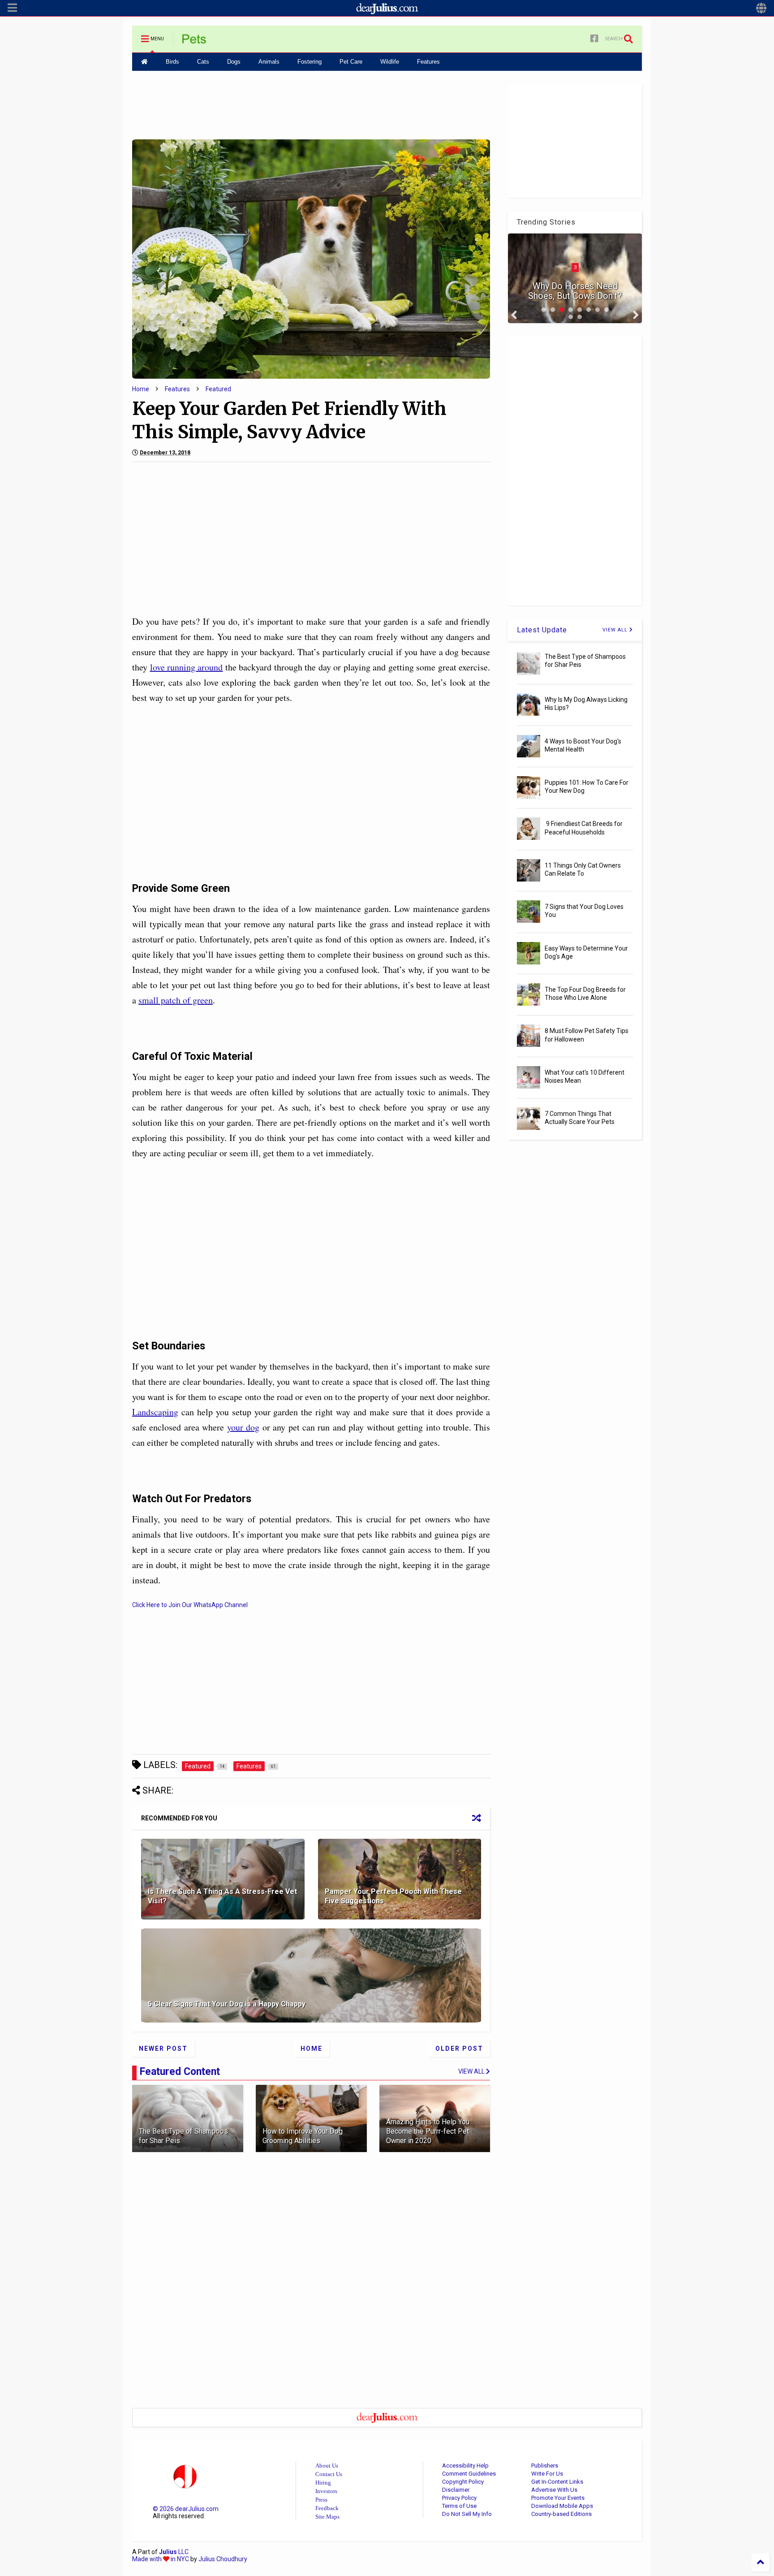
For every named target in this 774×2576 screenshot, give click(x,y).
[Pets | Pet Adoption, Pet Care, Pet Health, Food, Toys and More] (194, 42)
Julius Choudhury (223, 2559)
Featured (218, 389)
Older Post (459, 2049)
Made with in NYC (161, 2559)
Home (141, 389)
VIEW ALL (616, 630)
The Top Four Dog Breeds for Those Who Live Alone (585, 994)
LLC (174, 2552)
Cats (203, 62)
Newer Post (163, 2049)
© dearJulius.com (186, 2509)
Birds (172, 62)
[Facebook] (594, 39)
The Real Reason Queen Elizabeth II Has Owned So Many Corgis (575, 286)
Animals (269, 62)
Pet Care (351, 62)
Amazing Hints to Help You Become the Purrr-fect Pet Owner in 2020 (428, 2131)
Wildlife (390, 62)
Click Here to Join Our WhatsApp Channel (190, 1605)
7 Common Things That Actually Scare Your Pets (580, 1118)
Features (428, 62)
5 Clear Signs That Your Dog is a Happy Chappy (227, 2004)
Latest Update (542, 630)
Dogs (234, 62)
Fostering (310, 62)
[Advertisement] (311, 104)
